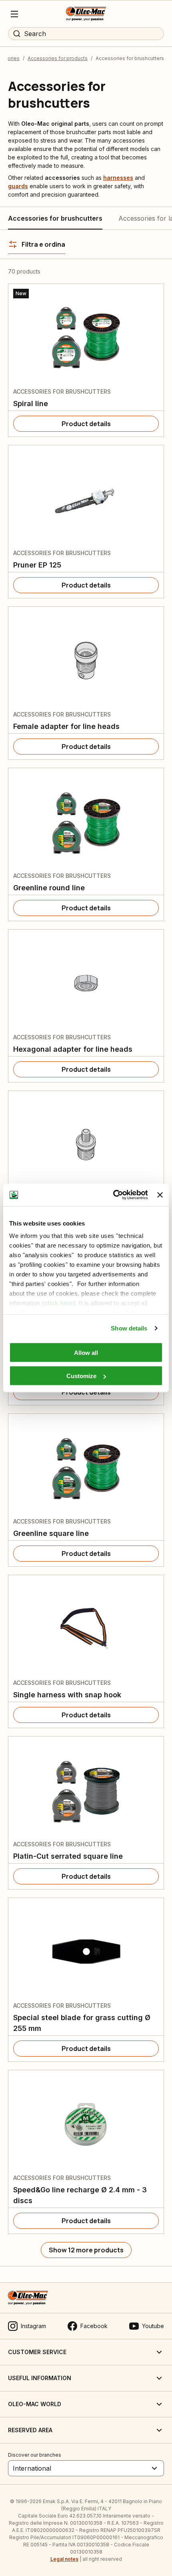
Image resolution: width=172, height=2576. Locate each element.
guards (18, 186)
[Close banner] (160, 1195)
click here (59, 1303)
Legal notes (64, 2559)
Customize (81, 1376)
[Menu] (14, 14)
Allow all (86, 1352)
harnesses (118, 178)
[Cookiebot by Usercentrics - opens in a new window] (113, 1195)
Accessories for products (58, 58)
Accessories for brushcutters (55, 218)
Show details (129, 1328)
